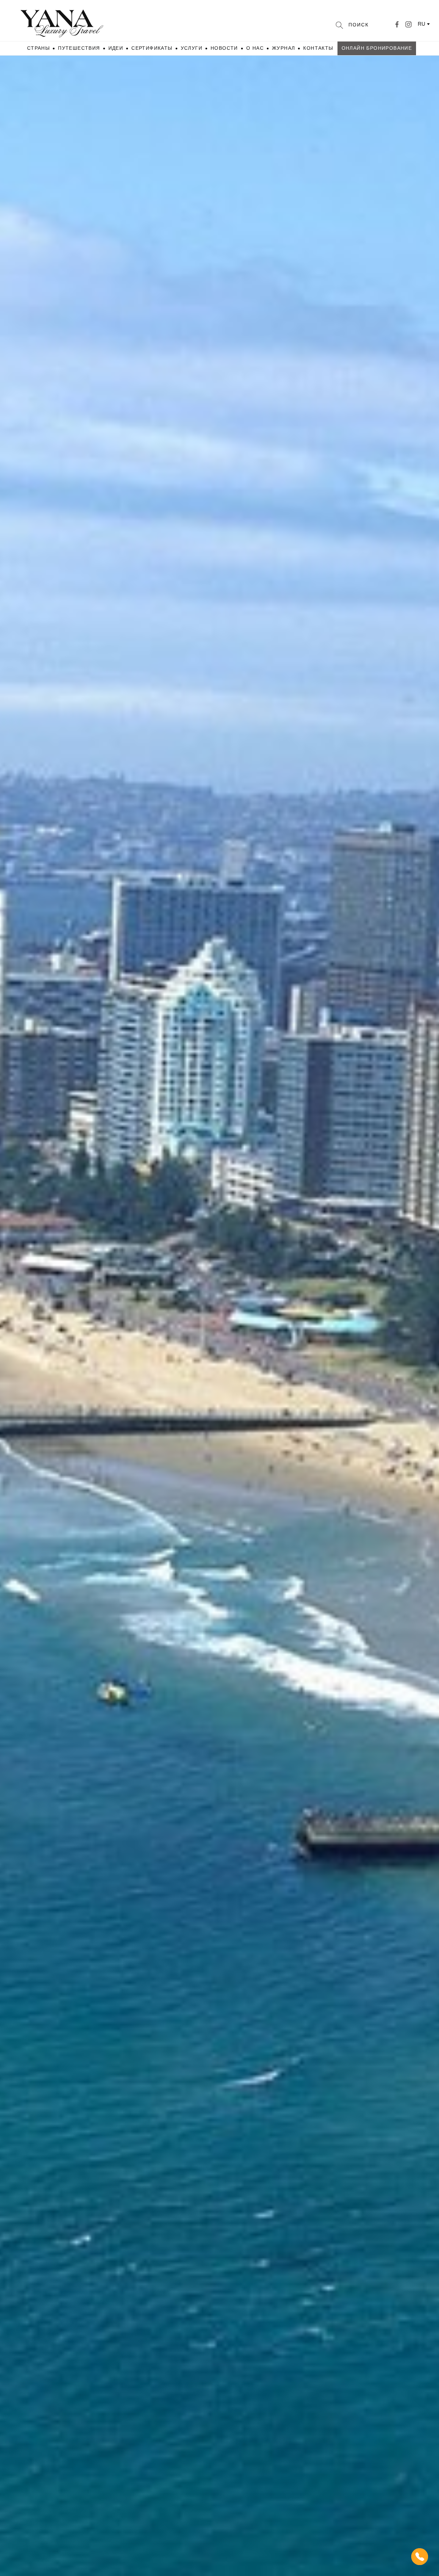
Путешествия (79, 48)
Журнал (283, 48)
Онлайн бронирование (377, 48)
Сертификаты (152, 48)
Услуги (192, 48)
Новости (224, 48)
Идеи (116, 48)
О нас (255, 48)
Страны (38, 48)
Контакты (318, 48)
